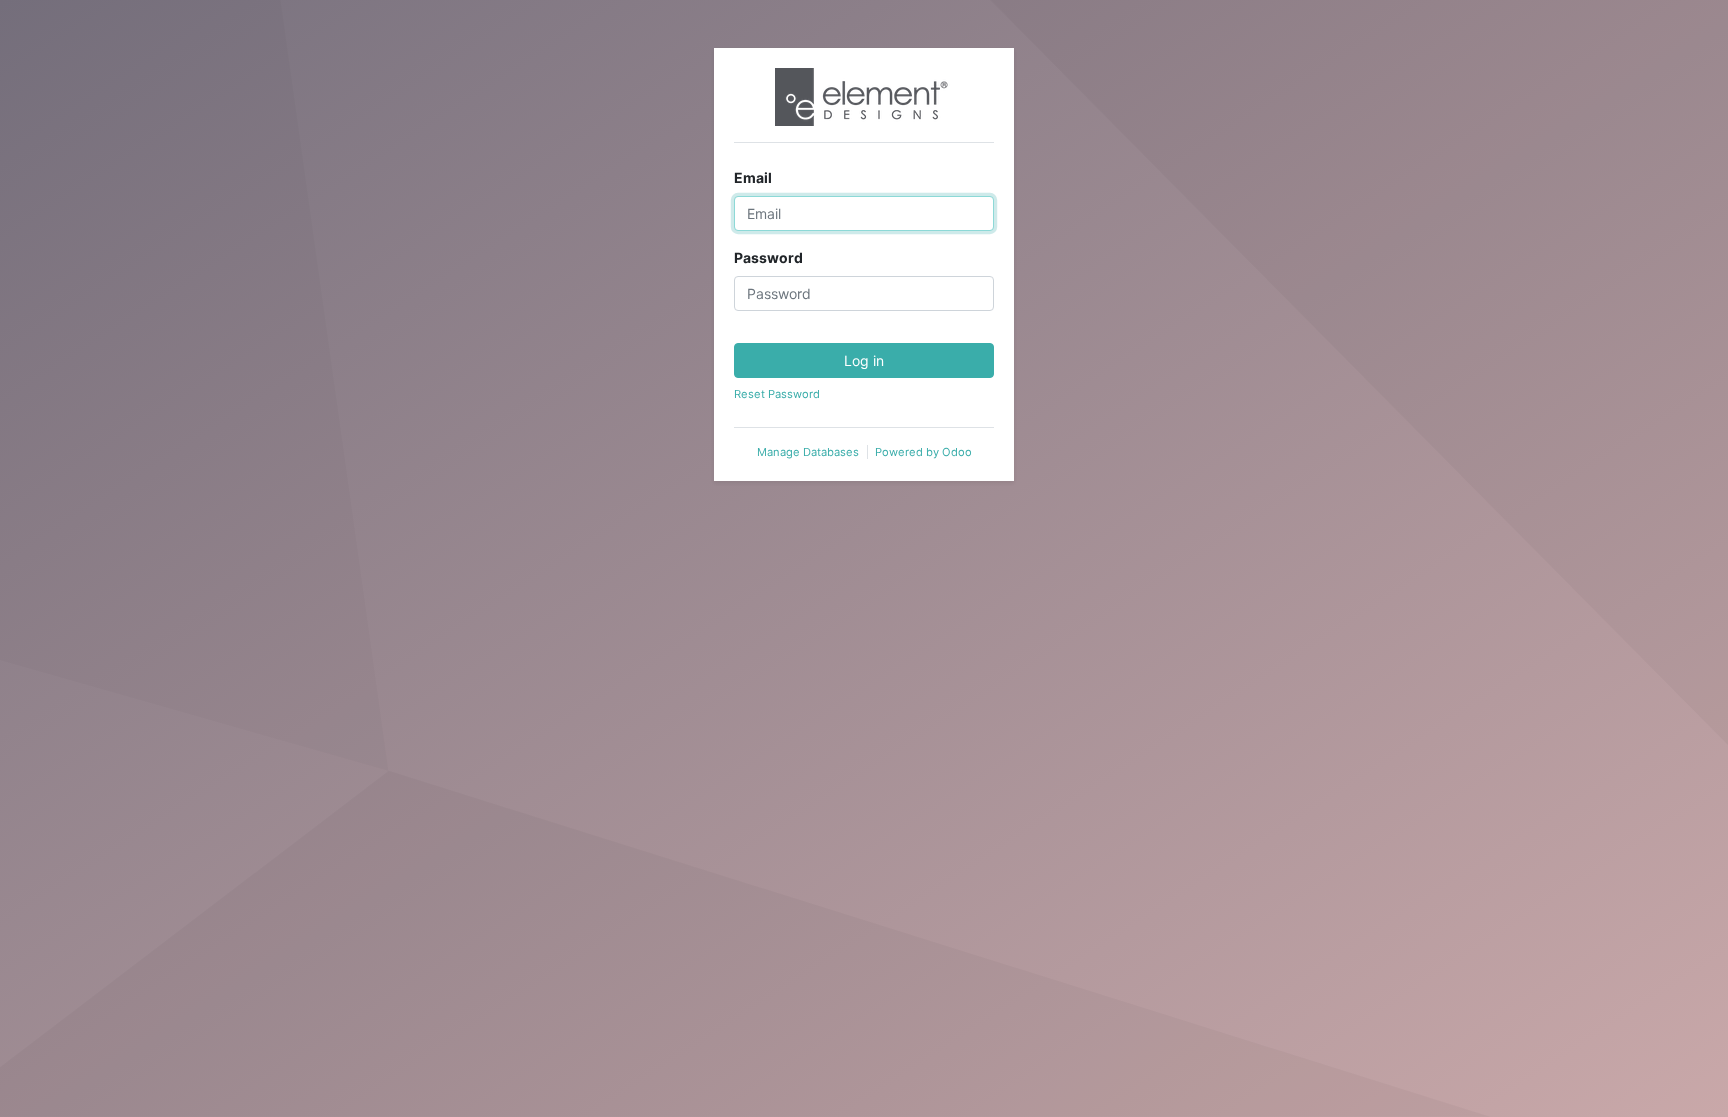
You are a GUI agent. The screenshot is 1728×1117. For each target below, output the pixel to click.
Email (753, 177)
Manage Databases (808, 452)
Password (768, 257)
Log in (864, 360)
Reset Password (777, 394)
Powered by (923, 452)
